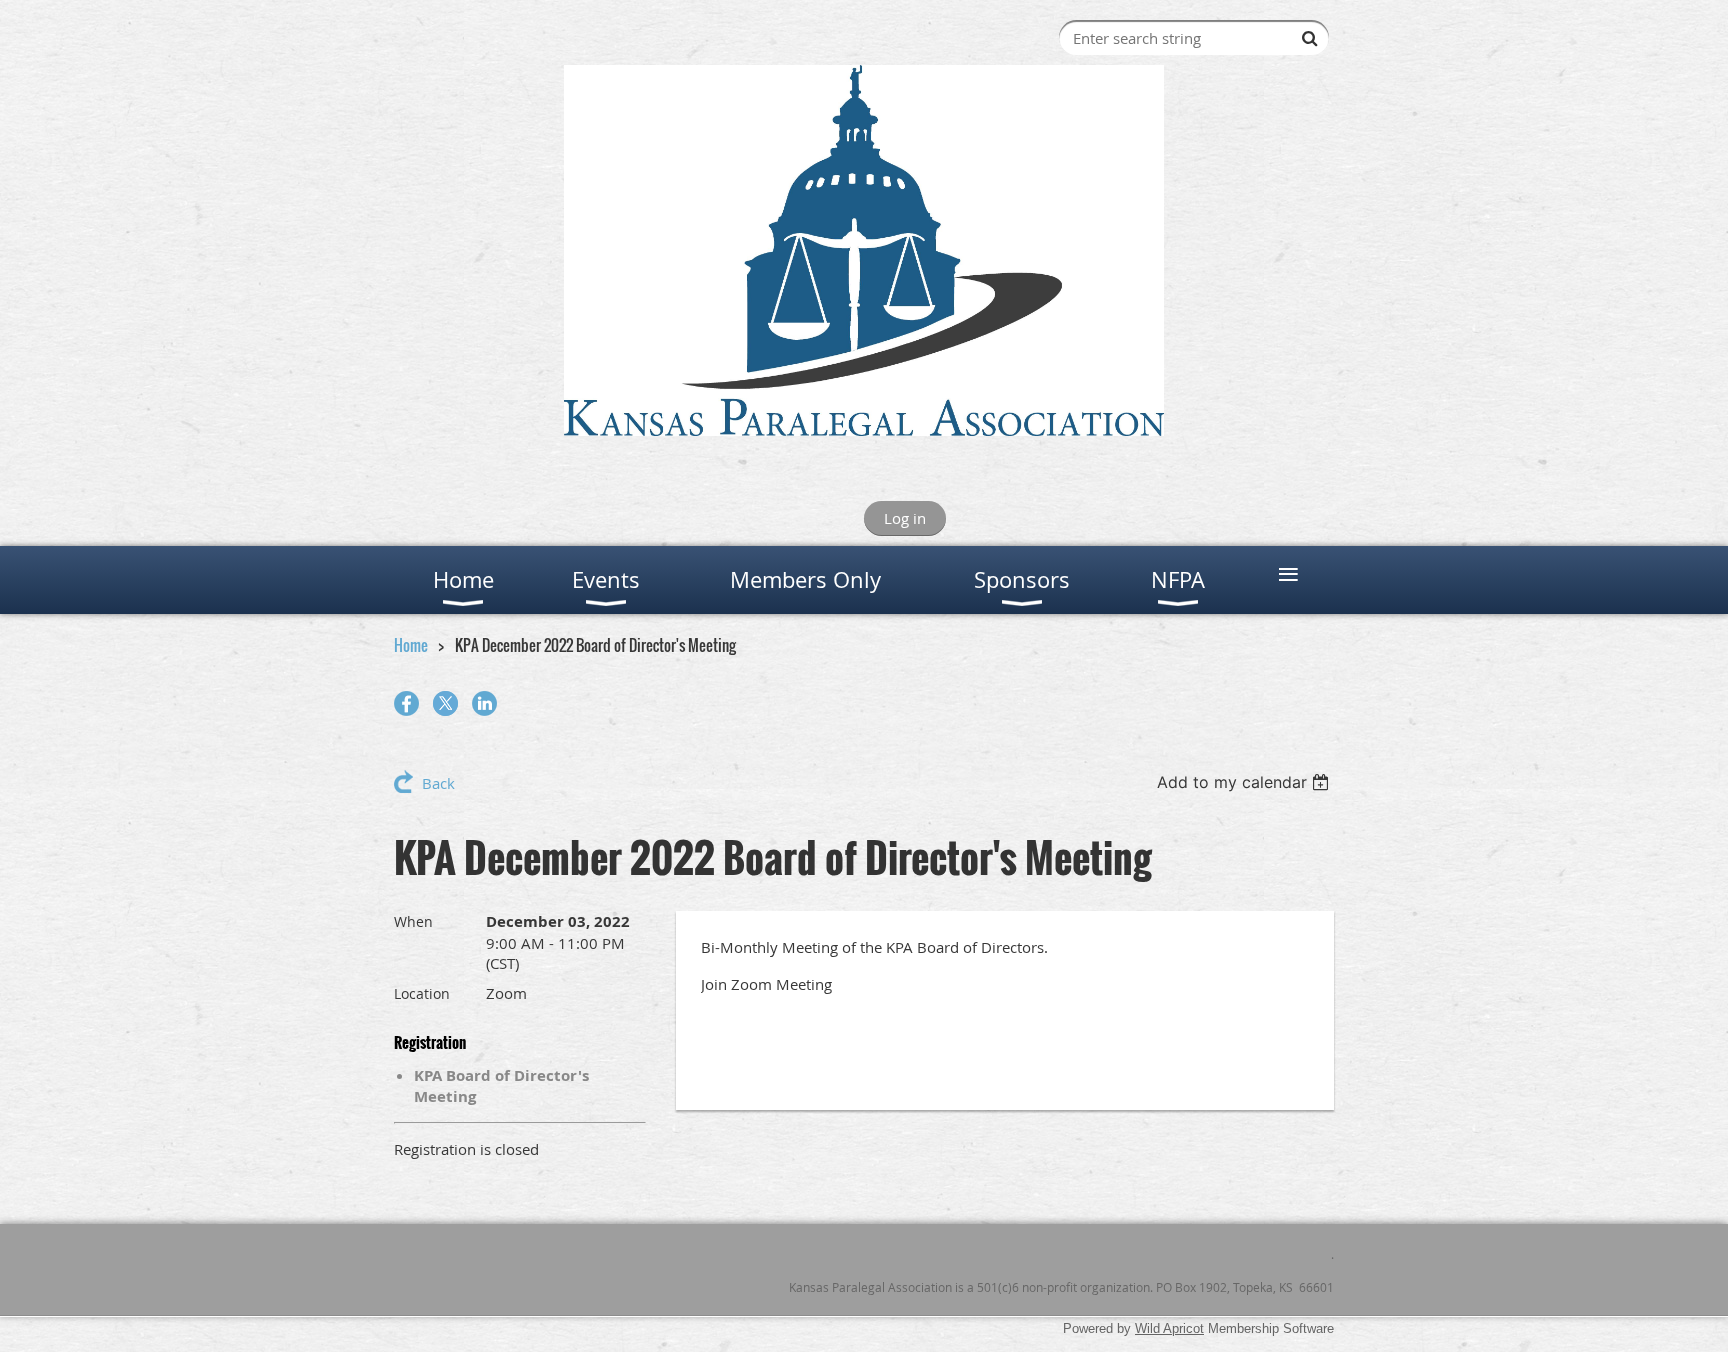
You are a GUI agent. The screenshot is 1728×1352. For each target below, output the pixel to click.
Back (438, 783)
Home (411, 645)
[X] (445, 703)
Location (422, 993)
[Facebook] (406, 703)
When (413, 921)
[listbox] (1245, 782)
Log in (905, 518)
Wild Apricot (1169, 1328)
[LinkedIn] (484, 703)
